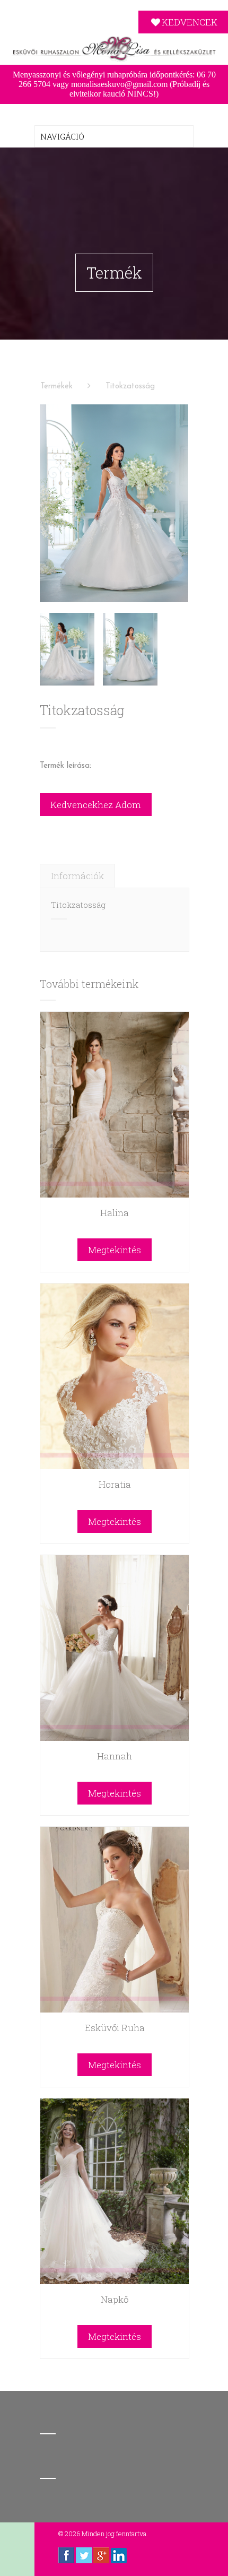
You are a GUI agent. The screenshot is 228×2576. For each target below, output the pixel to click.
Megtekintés (115, 1250)
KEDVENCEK (190, 22)
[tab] (77, 876)
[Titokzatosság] (114, 503)
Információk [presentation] (77, 876)
